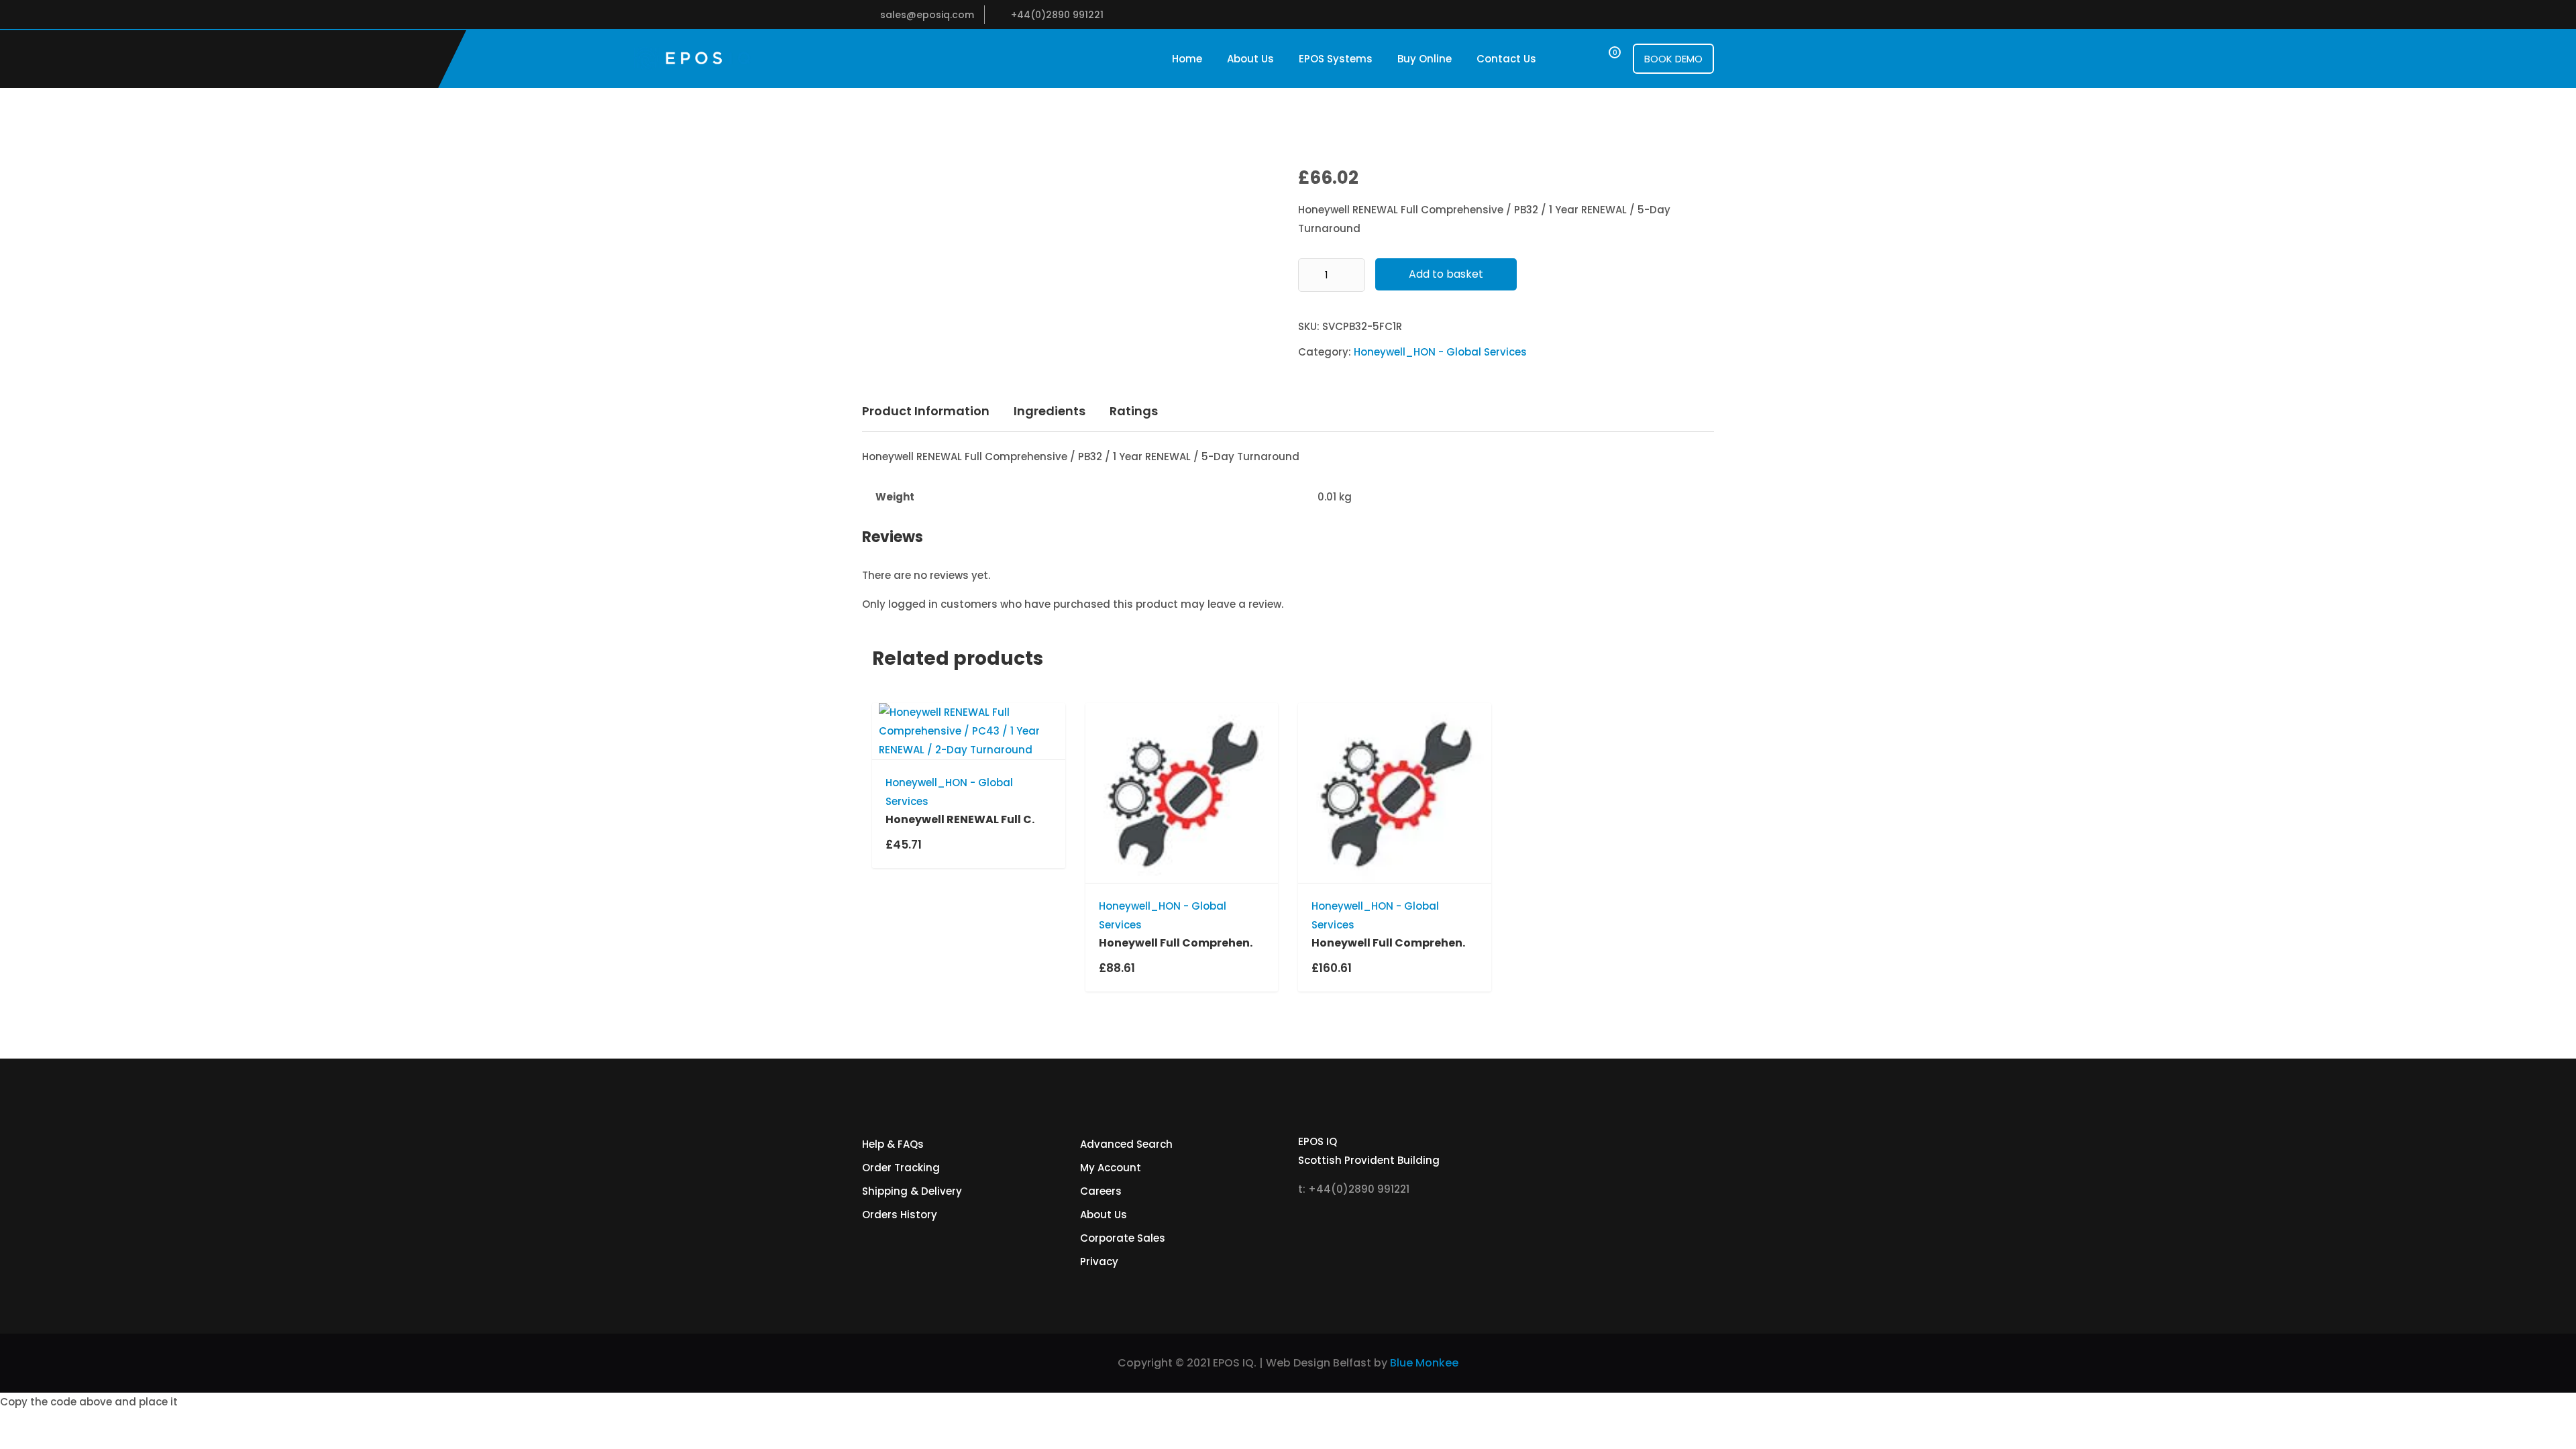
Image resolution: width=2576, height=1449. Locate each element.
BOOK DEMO (1673, 59)
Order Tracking (901, 1168)
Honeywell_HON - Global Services (1440, 352)
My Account (1111, 1168)
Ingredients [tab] (1050, 411)
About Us (1250, 59)
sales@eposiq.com (927, 15)
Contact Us (1506, 59)
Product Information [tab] (926, 411)
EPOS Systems (1336, 59)
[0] (1602, 59)
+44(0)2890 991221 (1057, 15)
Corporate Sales (1123, 1238)
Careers (1101, 1191)
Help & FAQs (893, 1144)
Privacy (1099, 1262)
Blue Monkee (1424, 1363)
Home (1187, 59)
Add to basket (1446, 274)
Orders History (900, 1215)
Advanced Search (1126, 1144)
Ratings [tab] (1134, 411)
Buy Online (1425, 59)
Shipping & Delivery (912, 1191)
